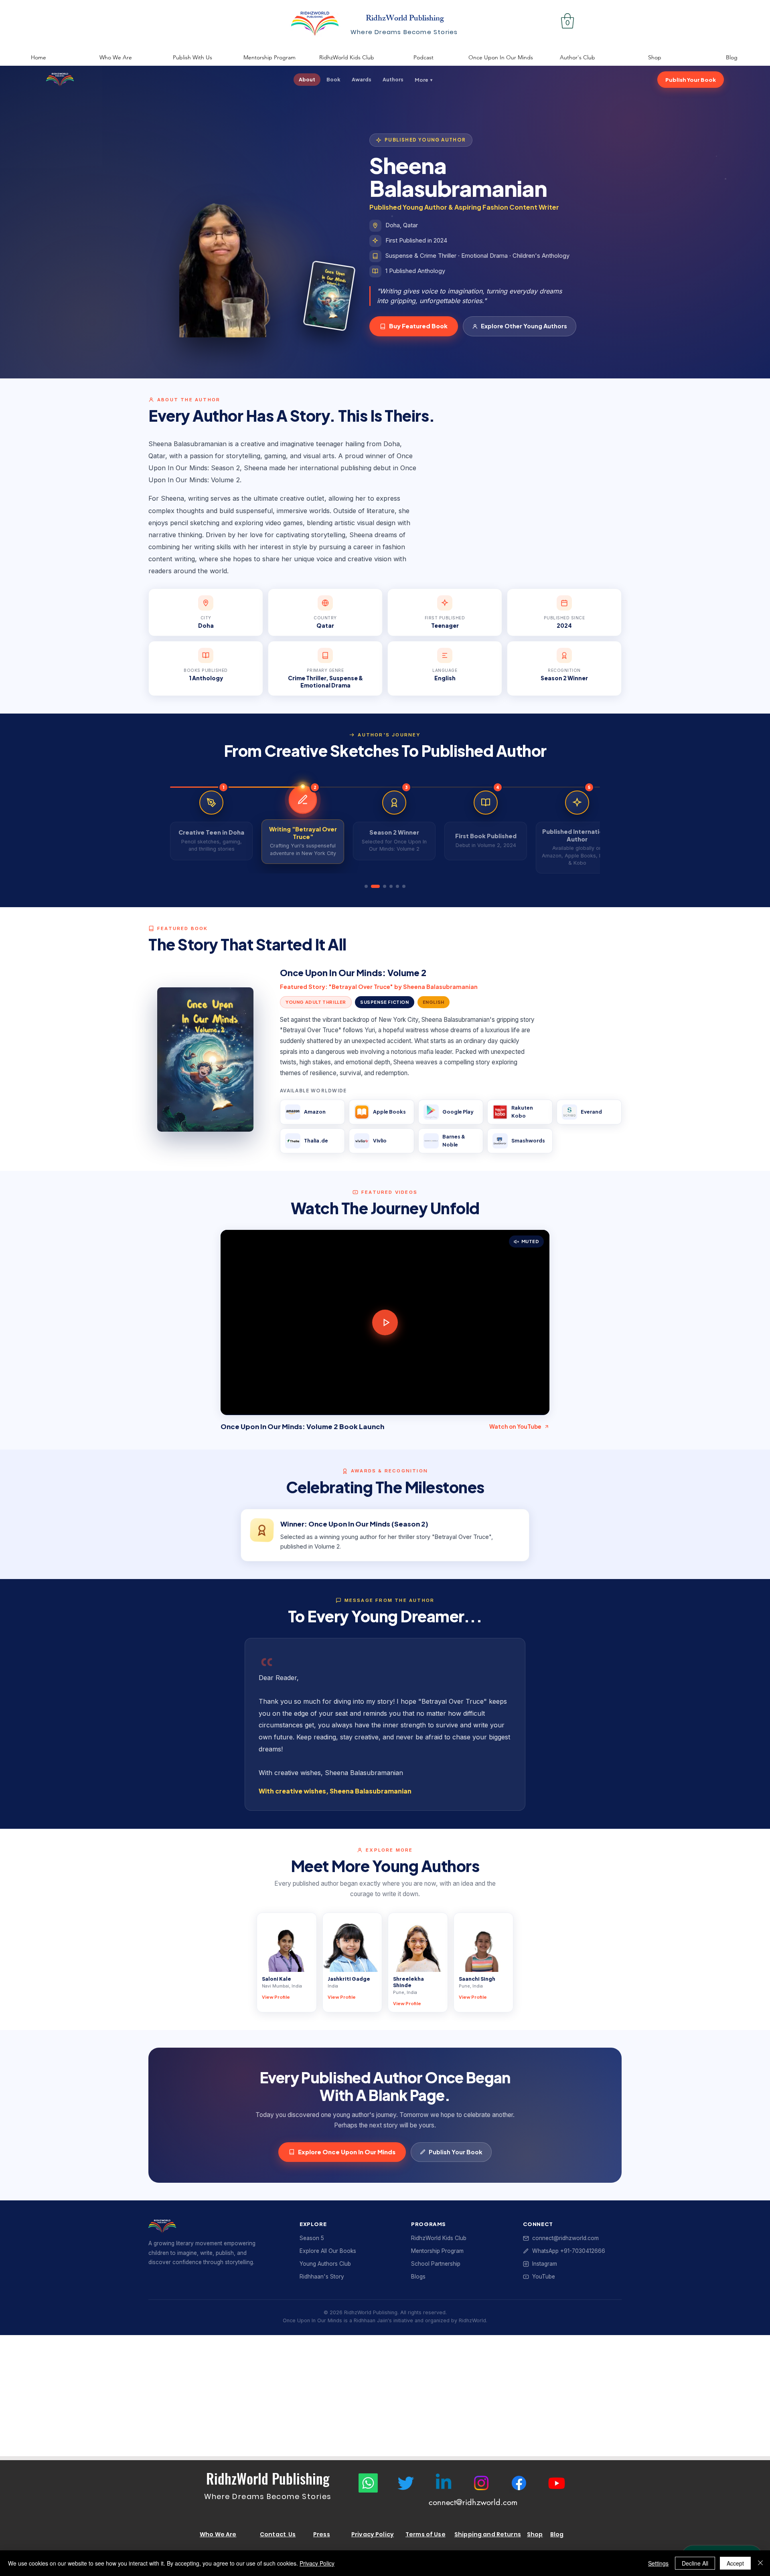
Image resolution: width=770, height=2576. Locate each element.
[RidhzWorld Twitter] (406, 2483)
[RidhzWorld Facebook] (519, 2483)
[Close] (760, 2563)
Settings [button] (658, 2563)
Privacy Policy (317, 2563)
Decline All (695, 2563)
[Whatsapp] (368, 2483)
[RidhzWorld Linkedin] (444, 2483)
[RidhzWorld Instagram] (481, 2483)
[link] (567, 21)
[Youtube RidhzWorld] (557, 2483)
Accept (735, 2563)
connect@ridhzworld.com (473, 2502)
